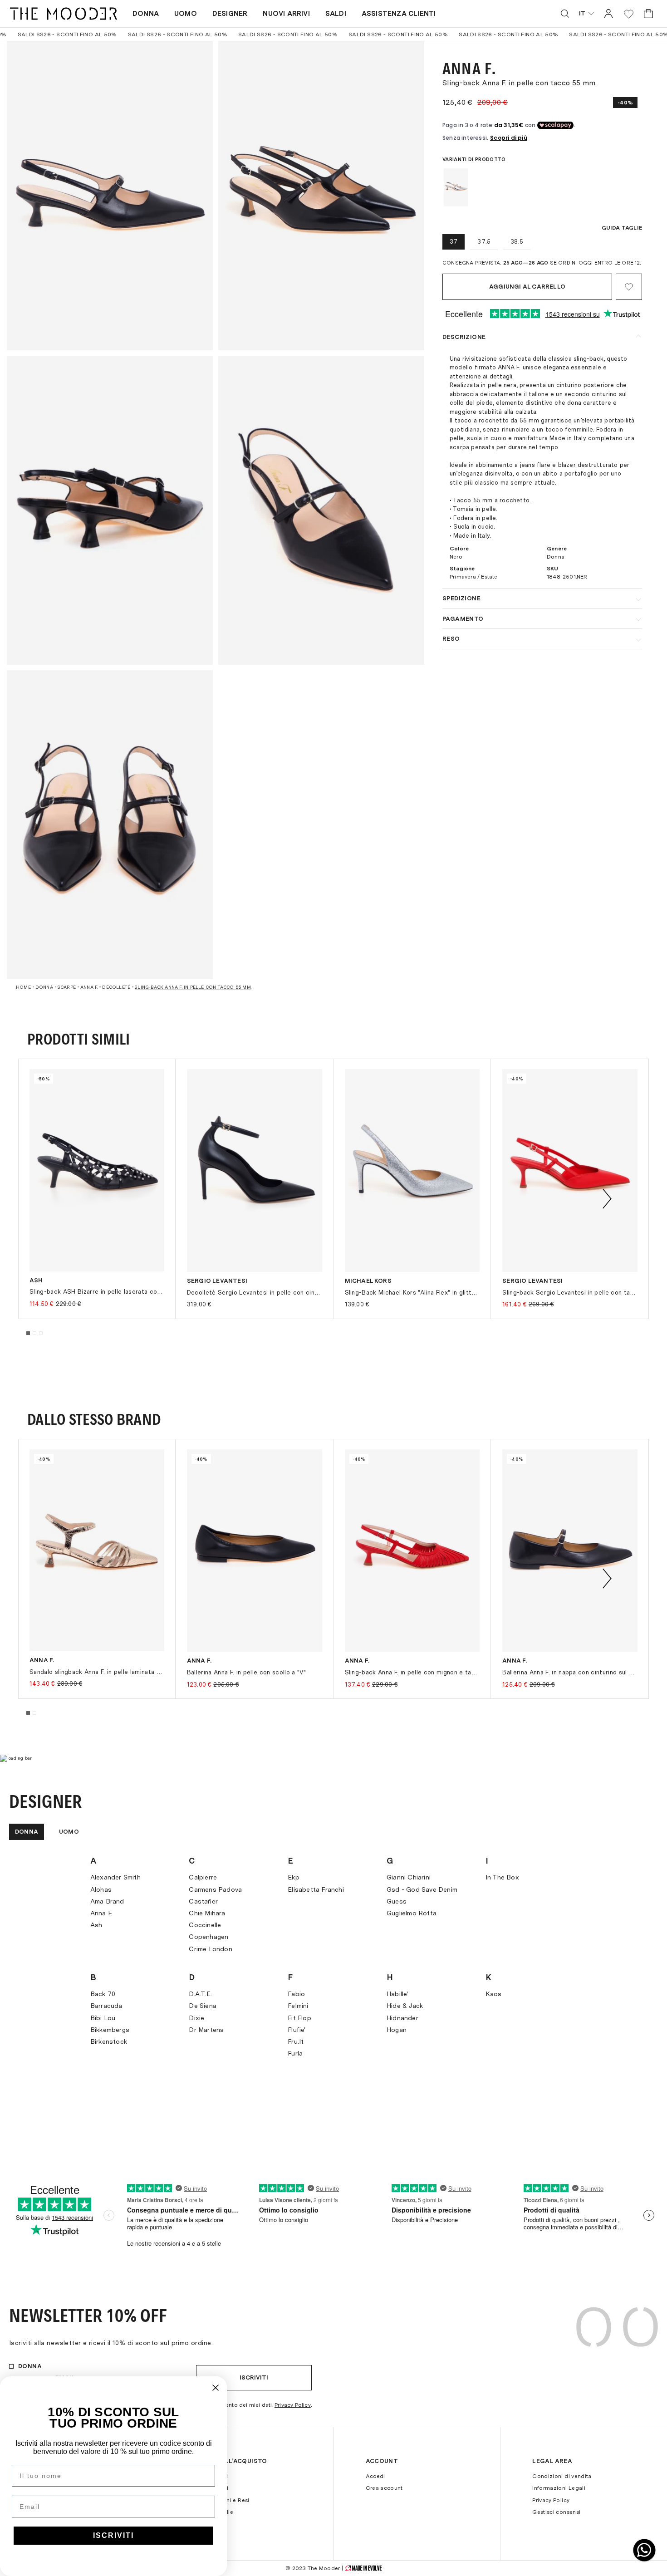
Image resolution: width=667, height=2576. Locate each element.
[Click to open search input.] (565, 14)
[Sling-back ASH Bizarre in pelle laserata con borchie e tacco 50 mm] (97, 1170)
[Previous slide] (60, 1199)
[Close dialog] (216, 2388)
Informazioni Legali (559, 2488)
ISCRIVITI (113, 2535)
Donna (146, 14)
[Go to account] (608, 13)
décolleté (116, 987)
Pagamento (463, 619)
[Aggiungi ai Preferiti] (629, 287)
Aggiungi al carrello (527, 287)
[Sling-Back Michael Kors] (412, 1170)
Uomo (186, 14)
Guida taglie (622, 228)
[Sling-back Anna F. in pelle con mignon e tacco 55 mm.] (412, 1551)
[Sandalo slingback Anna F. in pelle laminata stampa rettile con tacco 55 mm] (97, 1550)
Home (23, 987)
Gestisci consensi (556, 2512)
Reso (451, 639)
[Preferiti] (629, 14)
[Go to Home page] (64, 14)
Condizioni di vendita (562, 2476)
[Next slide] (607, 1199)
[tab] (28, 1333)
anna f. (89, 987)
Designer (230, 14)
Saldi (336, 14)
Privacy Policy (293, 2405)
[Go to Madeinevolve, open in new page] (363, 2568)
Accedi (375, 2476)
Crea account (384, 2488)
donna (44, 987)
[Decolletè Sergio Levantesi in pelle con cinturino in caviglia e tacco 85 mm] (255, 1170)
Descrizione (464, 337)
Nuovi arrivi (286, 14)
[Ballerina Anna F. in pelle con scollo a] (255, 1551)
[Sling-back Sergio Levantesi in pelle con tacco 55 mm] (570, 1170)
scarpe (67, 987)
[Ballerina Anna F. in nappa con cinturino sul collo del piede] (570, 1551)
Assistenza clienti (399, 14)
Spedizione (461, 598)
